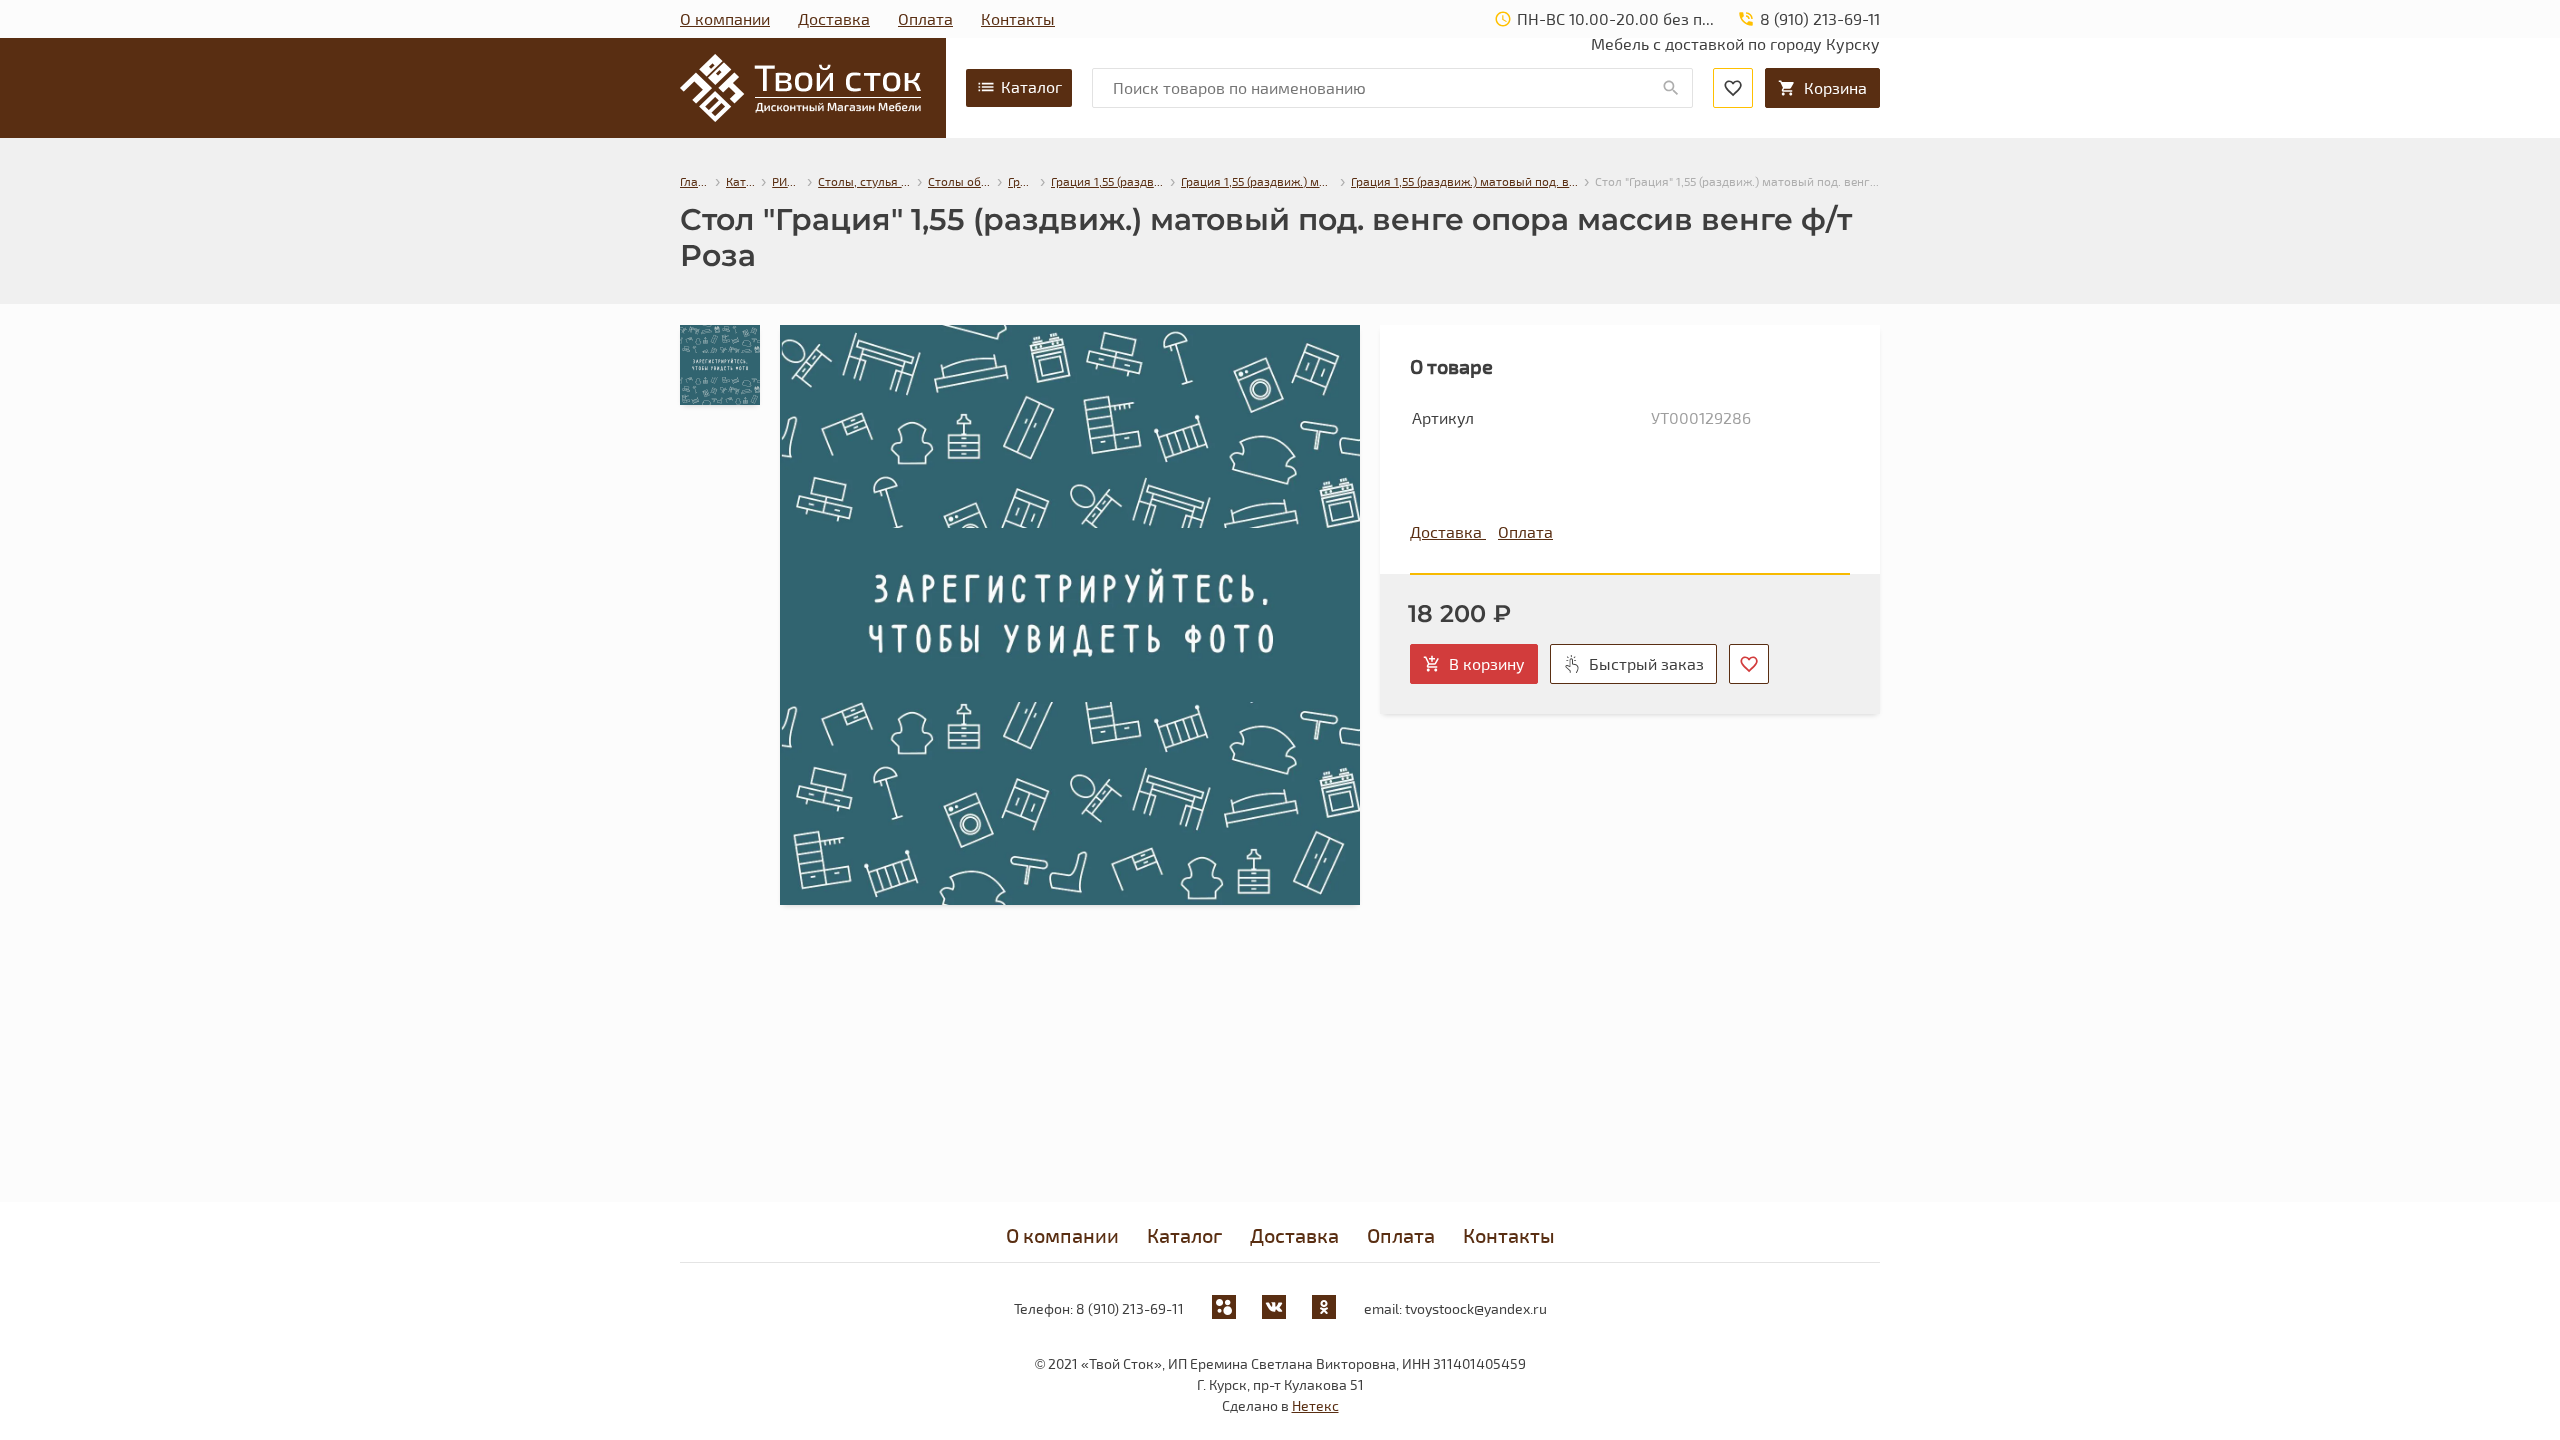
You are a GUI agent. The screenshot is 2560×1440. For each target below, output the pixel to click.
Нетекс (1315, 1405)
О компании (725, 18)
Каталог (1031, 86)
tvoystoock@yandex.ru (1476, 1308)
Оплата (925, 18)
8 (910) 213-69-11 (1130, 1308)
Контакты (1018, 18)
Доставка (834, 18)
